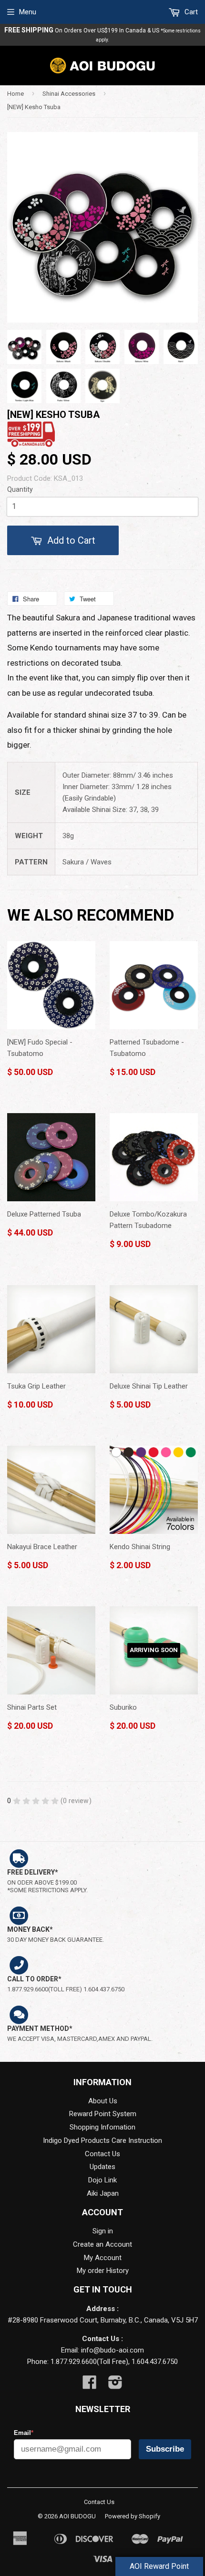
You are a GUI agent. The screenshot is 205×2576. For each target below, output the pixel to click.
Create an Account (102, 2244)
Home (15, 94)
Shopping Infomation (102, 2127)
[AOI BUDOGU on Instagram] (115, 2385)
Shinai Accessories (69, 94)
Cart (190, 12)
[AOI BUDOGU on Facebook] (90, 2385)
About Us (103, 2101)
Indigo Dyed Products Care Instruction (102, 2140)
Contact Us (102, 2154)
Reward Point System (103, 2114)
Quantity (20, 489)
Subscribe (165, 2449)
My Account (103, 2258)
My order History (103, 2271)
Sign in (103, 2231)
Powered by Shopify (133, 2516)
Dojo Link (102, 2180)
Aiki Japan (103, 2193)
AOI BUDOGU (77, 2516)
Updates (102, 2167)
